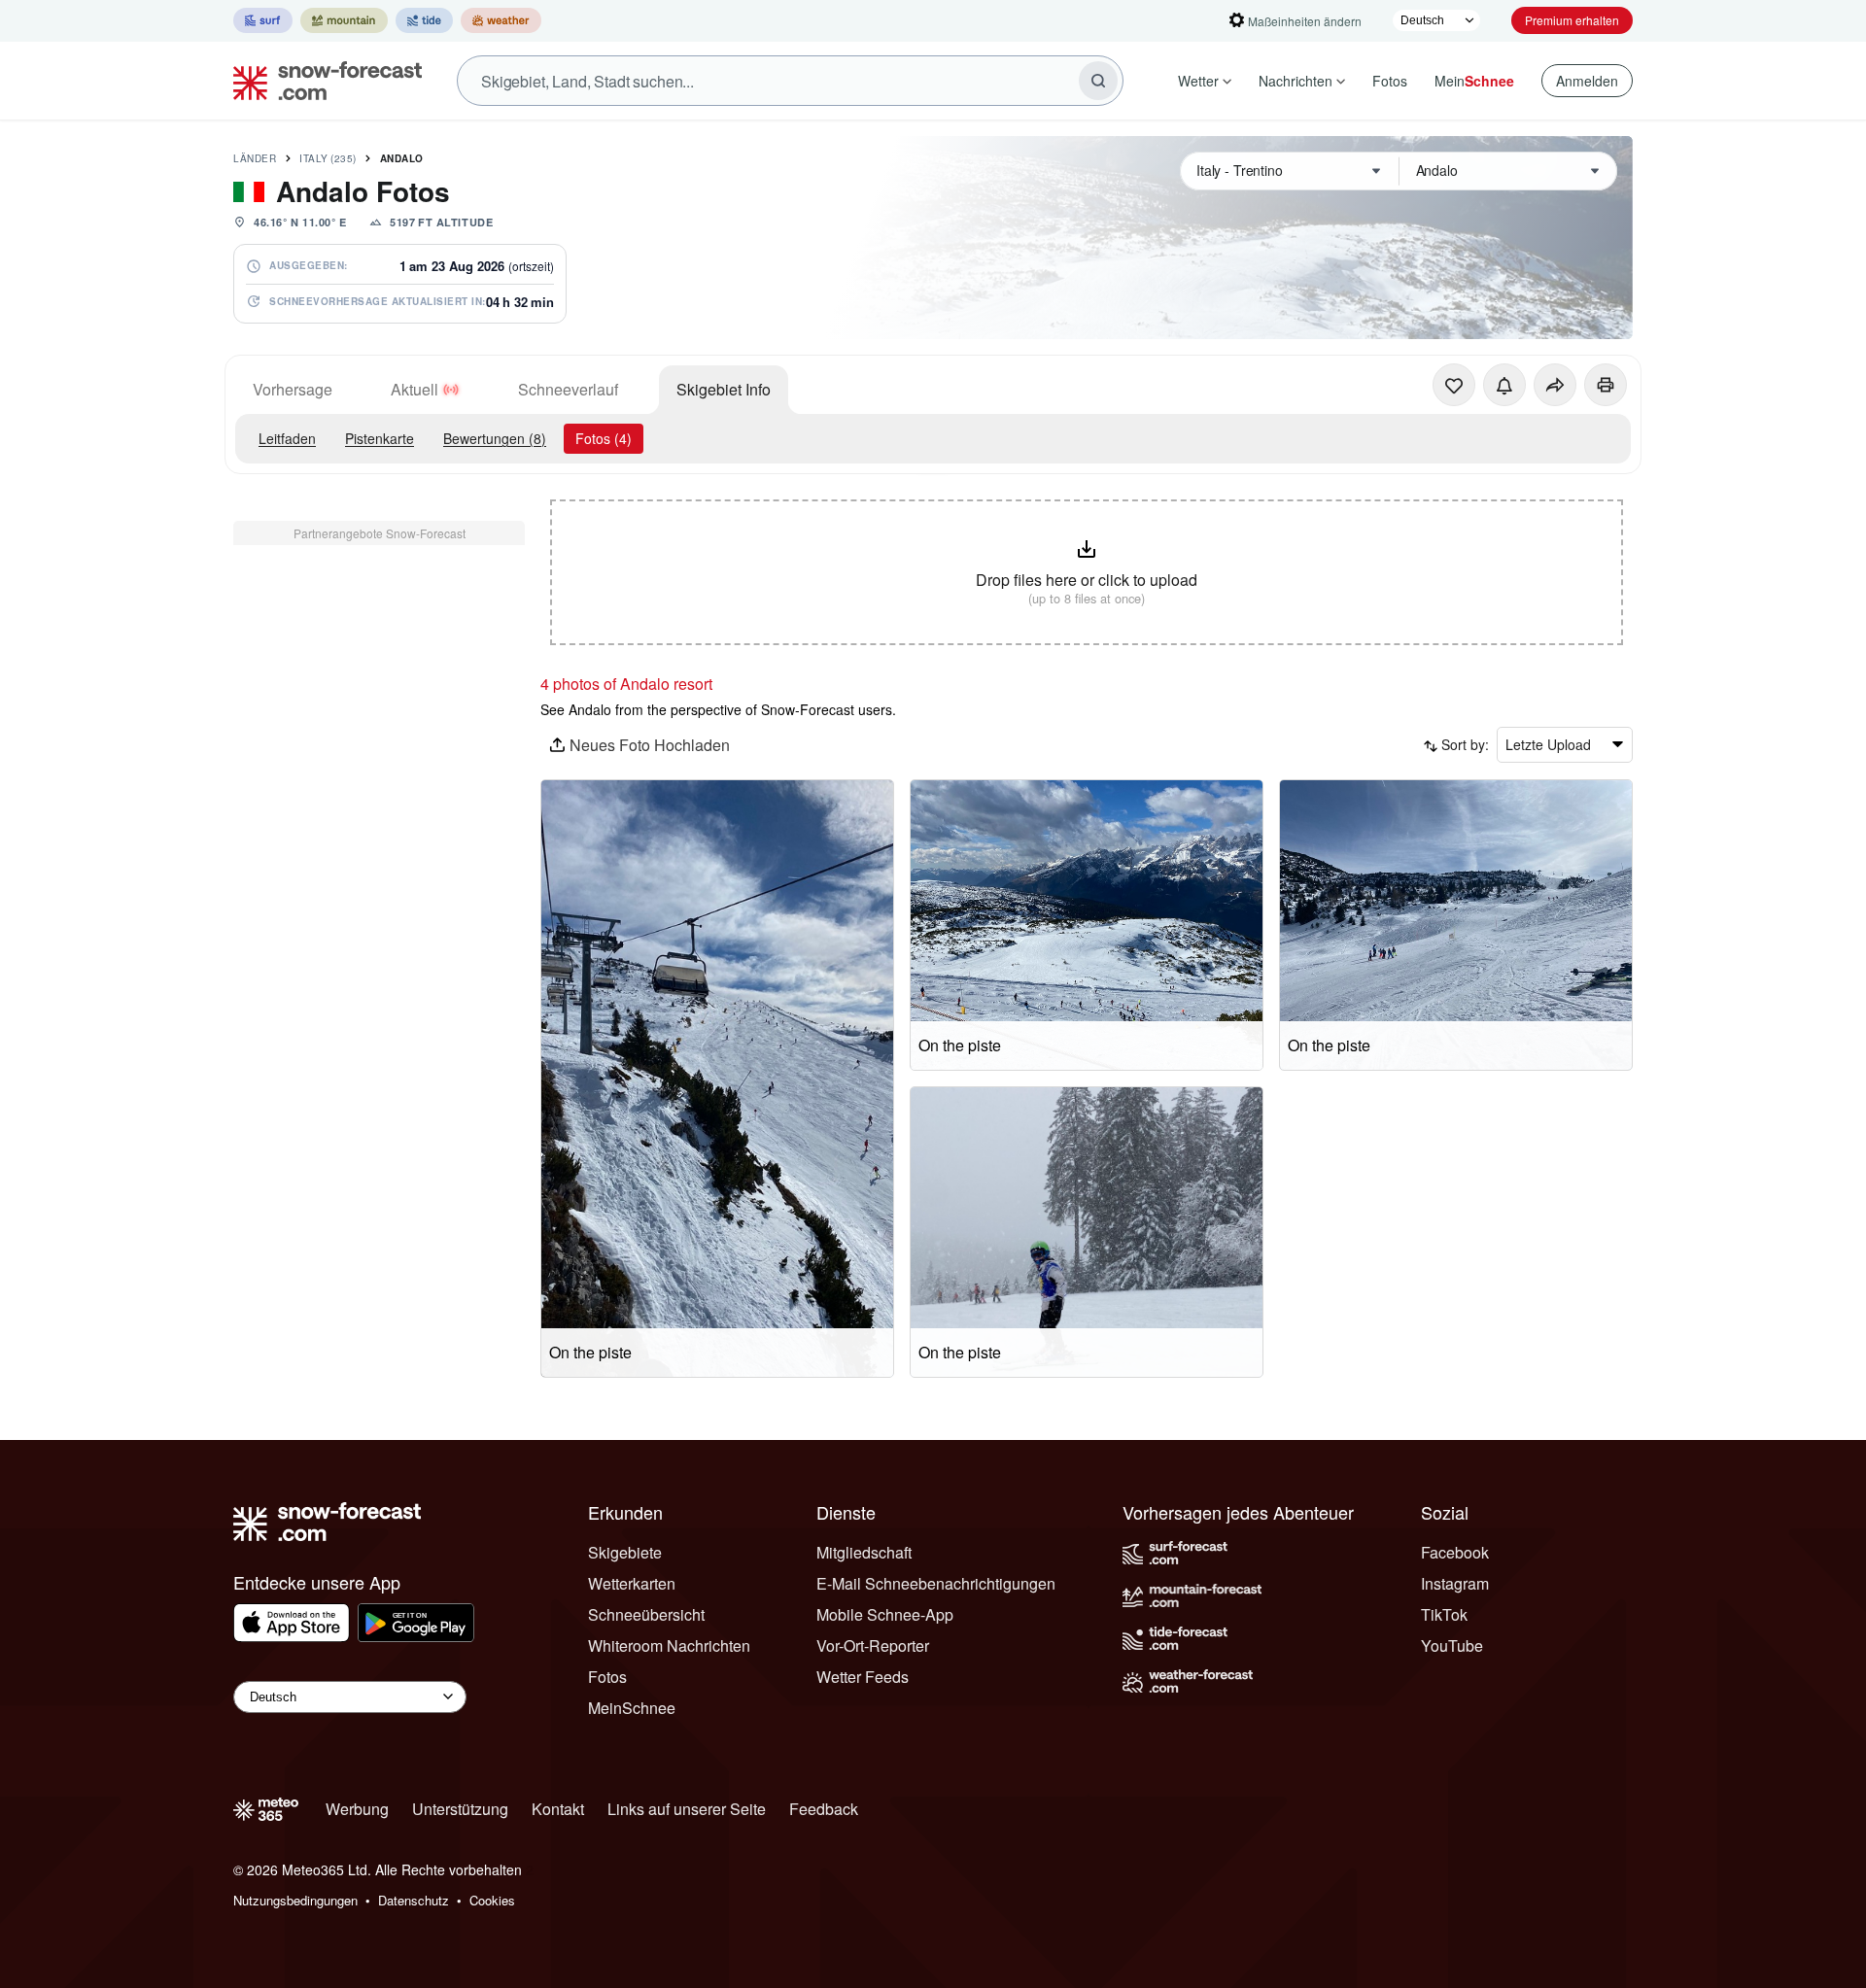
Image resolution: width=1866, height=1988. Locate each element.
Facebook (1455, 1552)
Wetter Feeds (863, 1677)
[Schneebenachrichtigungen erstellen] (1504, 385)
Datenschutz (414, 1900)
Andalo (402, 158)
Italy (328, 158)
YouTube (1452, 1645)
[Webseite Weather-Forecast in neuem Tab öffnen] (501, 20)
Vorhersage (293, 389)
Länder (255, 158)
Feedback (824, 1809)
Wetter (1198, 81)
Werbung (357, 1809)
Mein (1474, 81)
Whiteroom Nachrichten (669, 1645)
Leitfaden (287, 438)
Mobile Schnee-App (885, 1614)
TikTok (1444, 1614)
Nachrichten (1296, 81)
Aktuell (415, 389)
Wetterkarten (632, 1583)
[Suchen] (1098, 81)
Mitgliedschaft (864, 1552)
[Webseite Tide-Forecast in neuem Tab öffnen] (424, 20)
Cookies (492, 1900)
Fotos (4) (604, 438)
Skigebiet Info (724, 389)
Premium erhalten (1572, 20)
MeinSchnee (632, 1708)
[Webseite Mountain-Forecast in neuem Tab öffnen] (344, 20)
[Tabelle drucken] (1606, 385)
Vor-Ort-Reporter (873, 1645)
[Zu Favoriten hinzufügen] (1454, 385)
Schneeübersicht (646, 1614)
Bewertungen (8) (495, 438)
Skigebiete (625, 1552)
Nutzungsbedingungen (295, 1900)
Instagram (1455, 1583)
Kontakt (558, 1809)
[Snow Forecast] (322, 81)
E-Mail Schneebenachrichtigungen (936, 1583)
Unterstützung (460, 1809)
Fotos (1390, 81)
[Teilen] (1555, 385)
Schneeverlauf (568, 389)
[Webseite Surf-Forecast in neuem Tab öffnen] (263, 20)
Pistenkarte (380, 438)
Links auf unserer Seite (687, 1809)
